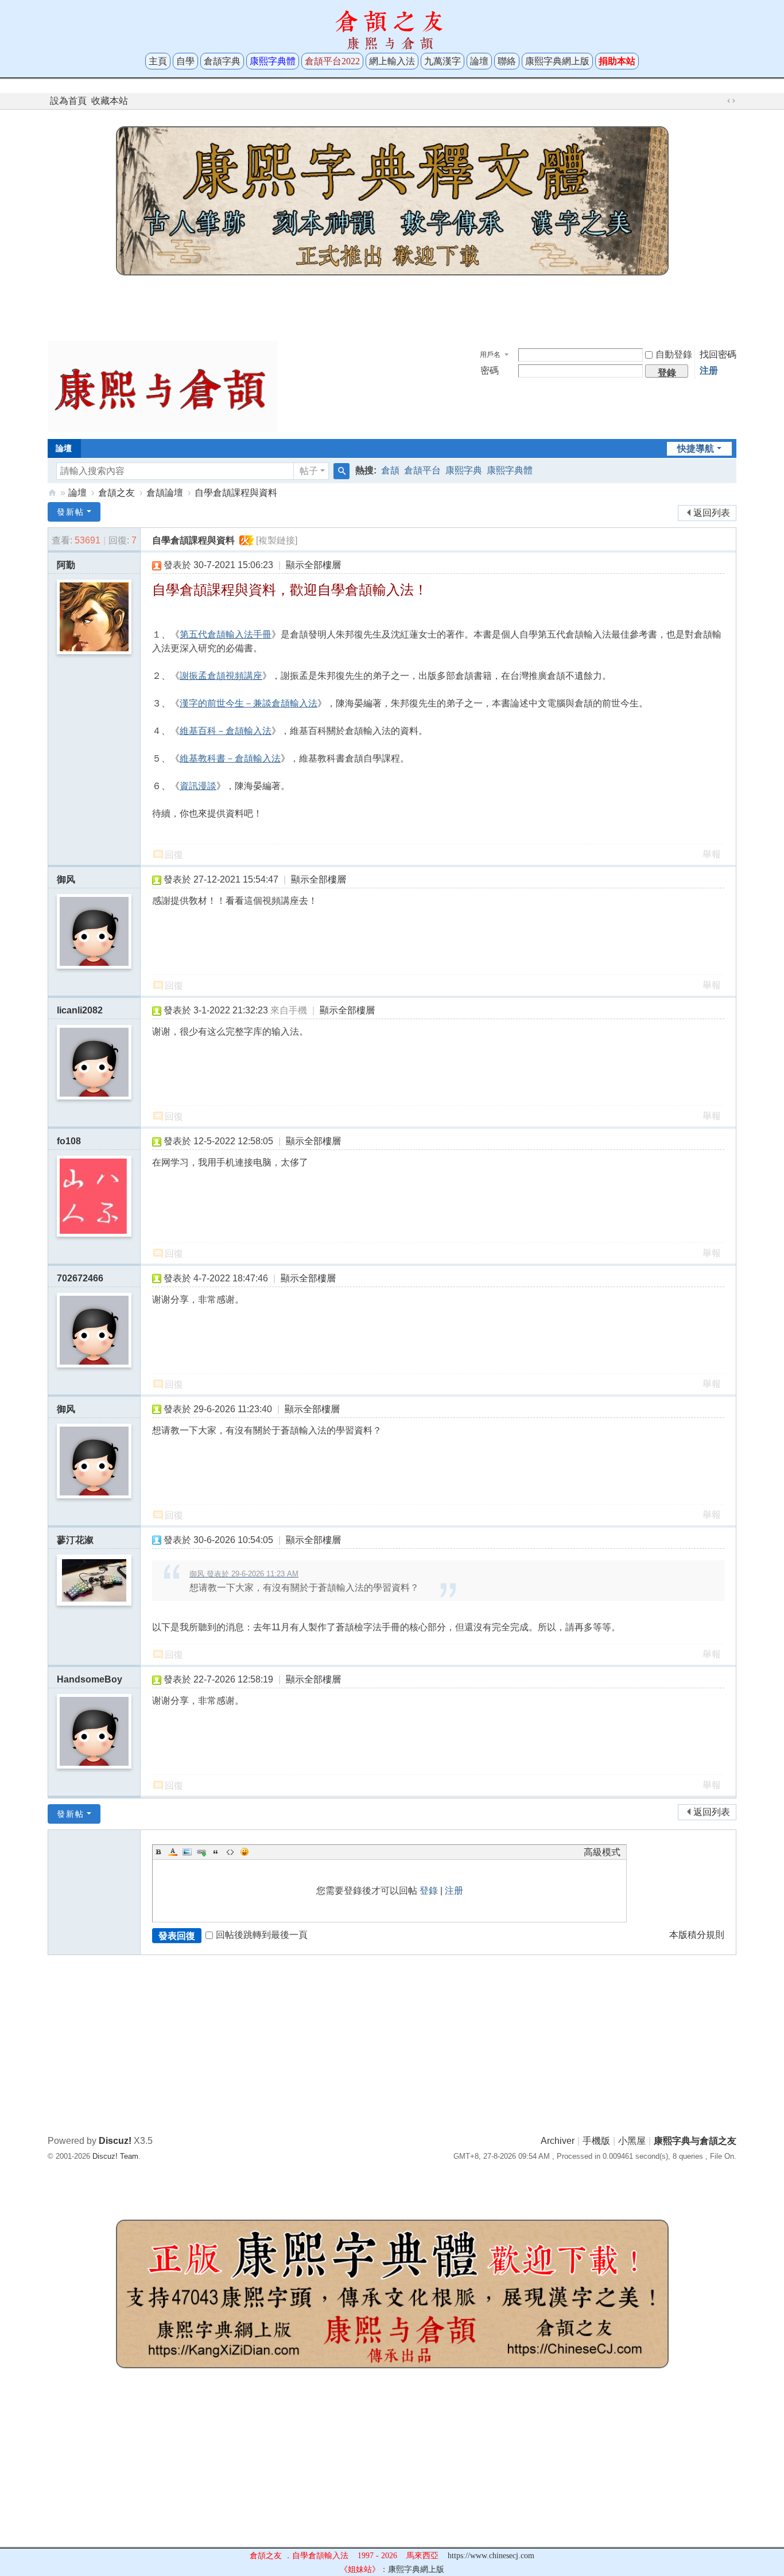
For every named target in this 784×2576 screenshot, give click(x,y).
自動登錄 (674, 354)
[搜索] (341, 471)
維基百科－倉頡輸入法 (226, 731)
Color (173, 1852)
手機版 (596, 2141)
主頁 (158, 61)
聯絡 (507, 61)
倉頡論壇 (165, 493)
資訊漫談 (198, 786)
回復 (174, 855)
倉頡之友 (117, 493)
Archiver (558, 2141)
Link (201, 1852)
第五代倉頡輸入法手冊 (226, 634)
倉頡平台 (422, 470)
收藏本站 (110, 101)
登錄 (429, 1891)
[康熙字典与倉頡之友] (162, 386)
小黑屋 (632, 2141)
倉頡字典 (222, 61)
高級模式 (602, 1852)
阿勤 (66, 565)
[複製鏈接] (277, 540)
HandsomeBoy (90, 1679)
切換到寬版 (731, 101)
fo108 (69, 1141)
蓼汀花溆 (75, 1540)
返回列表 (712, 513)
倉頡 (390, 470)
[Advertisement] (392, 305)
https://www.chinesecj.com (491, 2556)
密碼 (490, 370)
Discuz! (115, 2141)
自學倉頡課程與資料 (236, 493)
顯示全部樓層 (313, 565)
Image (187, 1852)
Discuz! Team (115, 2156)
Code (230, 1852)
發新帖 (71, 512)
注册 (709, 370)
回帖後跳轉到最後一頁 (262, 1935)
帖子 (309, 471)
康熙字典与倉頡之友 (52, 493)
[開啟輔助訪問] (720, 101)
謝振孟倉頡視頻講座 (221, 676)
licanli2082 (80, 1010)
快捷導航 (696, 448)
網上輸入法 (392, 61)
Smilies (244, 1852)
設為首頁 (68, 101)
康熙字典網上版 (557, 61)
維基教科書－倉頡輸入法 (230, 758)
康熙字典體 (510, 470)
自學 (185, 61)
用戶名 (490, 355)
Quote (216, 1852)
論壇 (479, 61)
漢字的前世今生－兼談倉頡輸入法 (249, 703)
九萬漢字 (443, 61)
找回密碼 (718, 354)
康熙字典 (464, 470)
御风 (66, 879)
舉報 (712, 854)
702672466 (80, 1278)
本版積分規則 (697, 1935)
